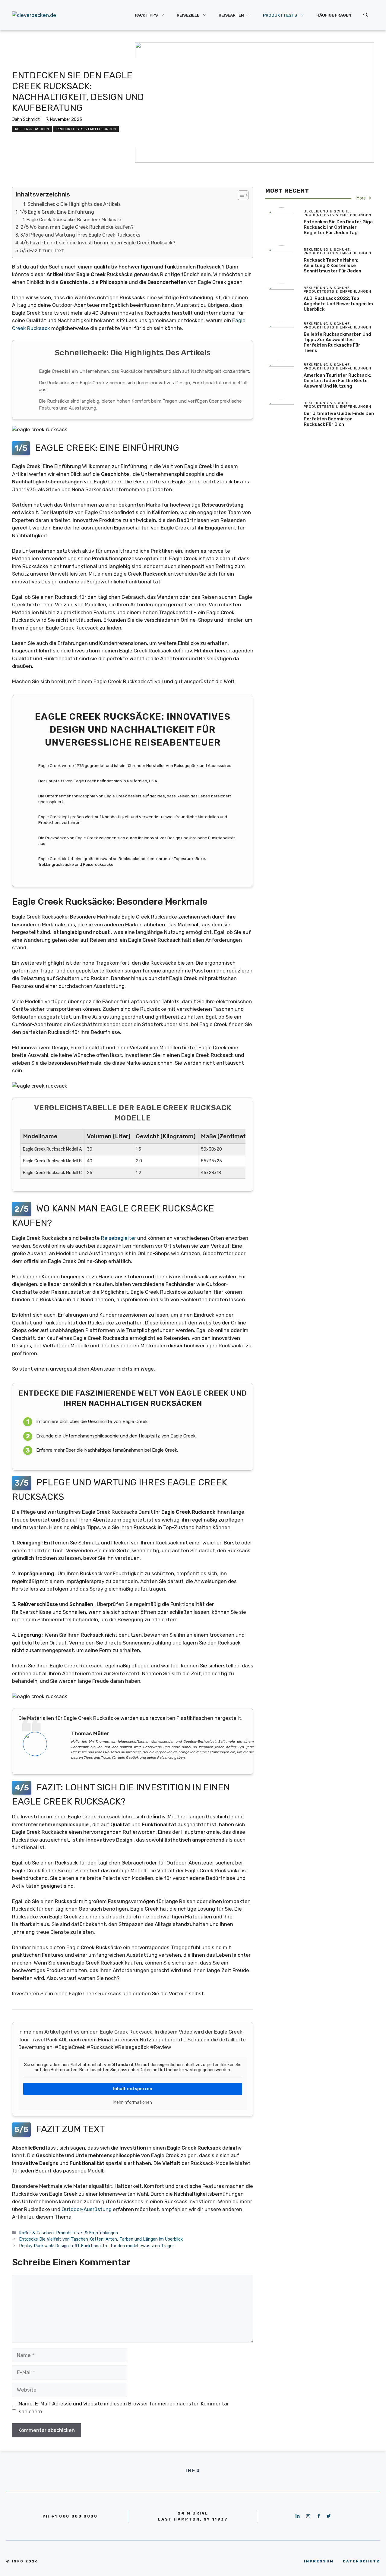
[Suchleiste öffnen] (366, 15)
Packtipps (146, 15)
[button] (240, 195)
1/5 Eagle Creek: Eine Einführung (57, 212)
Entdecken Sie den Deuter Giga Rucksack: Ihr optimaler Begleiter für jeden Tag (338, 227)
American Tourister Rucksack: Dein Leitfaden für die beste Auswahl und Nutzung (337, 381)
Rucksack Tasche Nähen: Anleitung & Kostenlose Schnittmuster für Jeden (332, 265)
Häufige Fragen (334, 15)
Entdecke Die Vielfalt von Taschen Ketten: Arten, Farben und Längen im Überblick (101, 2239)
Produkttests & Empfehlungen (86, 129)
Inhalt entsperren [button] (133, 2089)
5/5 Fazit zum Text (42, 251)
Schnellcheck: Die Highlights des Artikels (74, 204)
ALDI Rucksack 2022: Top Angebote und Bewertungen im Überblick (338, 304)
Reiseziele (188, 15)
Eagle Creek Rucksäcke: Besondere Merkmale (74, 220)
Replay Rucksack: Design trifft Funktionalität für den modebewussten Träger (96, 2246)
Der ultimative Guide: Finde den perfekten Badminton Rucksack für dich (339, 419)
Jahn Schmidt (26, 119)
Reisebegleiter (119, 1238)
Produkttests (280, 15)
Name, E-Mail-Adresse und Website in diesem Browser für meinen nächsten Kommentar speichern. (124, 2408)
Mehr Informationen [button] (133, 2102)
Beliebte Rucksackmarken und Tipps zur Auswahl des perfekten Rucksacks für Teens (337, 342)
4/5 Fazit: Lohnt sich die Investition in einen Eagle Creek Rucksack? (98, 243)
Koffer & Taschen (32, 129)
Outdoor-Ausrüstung (87, 2209)
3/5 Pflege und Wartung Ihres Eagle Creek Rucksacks (80, 235)
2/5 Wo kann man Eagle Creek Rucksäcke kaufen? (77, 227)
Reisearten (231, 15)
